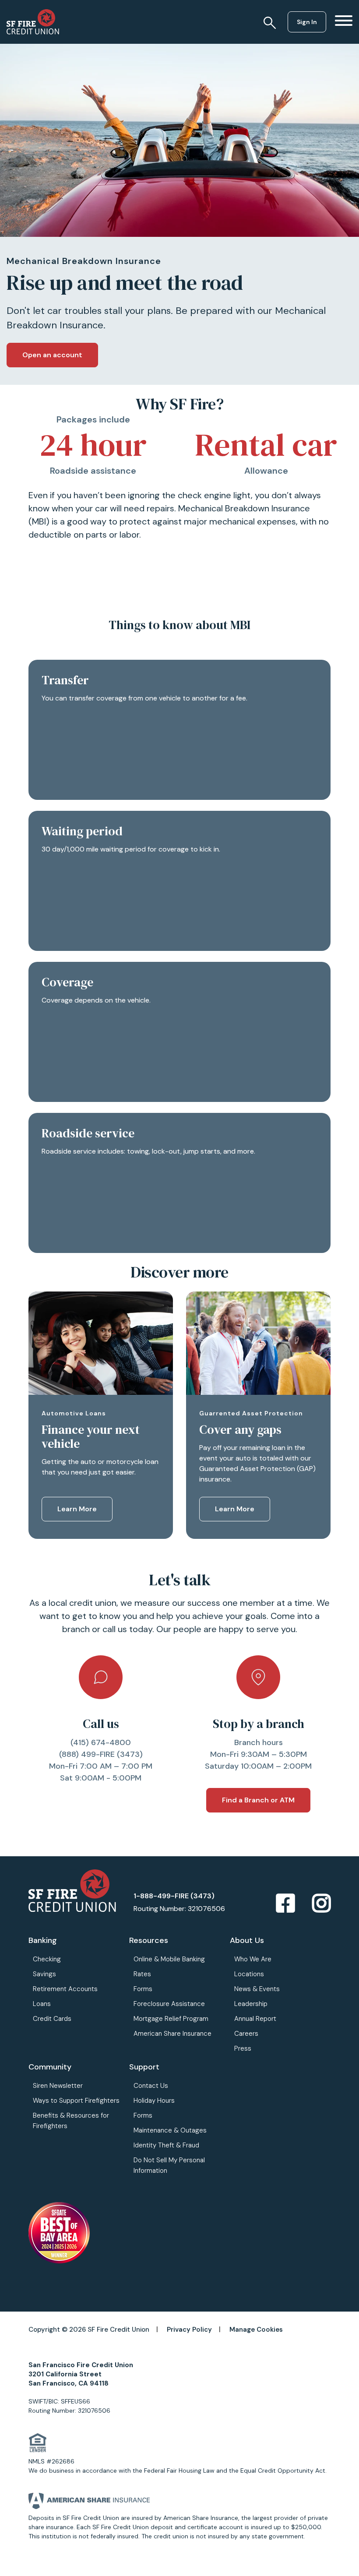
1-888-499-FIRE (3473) (174, 1896)
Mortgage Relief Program (171, 2019)
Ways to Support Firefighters (76, 2101)
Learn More (77, 1509)
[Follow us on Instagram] (321, 1904)
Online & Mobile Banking (169, 1959)
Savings (44, 1974)
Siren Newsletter (58, 2086)
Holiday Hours (154, 2101)
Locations (249, 1974)
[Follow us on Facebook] (285, 1904)
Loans (42, 2004)
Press (243, 2048)
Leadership (251, 2004)
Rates (142, 1974)
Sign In (307, 22)
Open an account (52, 355)
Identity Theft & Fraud (166, 2145)
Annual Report (255, 2019)
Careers (246, 2034)
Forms (143, 1989)
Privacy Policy (189, 2330)
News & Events (257, 1989)
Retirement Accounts (65, 1989)
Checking (47, 1959)
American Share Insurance (172, 2034)
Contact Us (151, 2086)
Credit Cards (52, 2019)
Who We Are (253, 1959)
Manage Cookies (256, 2330)
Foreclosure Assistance (169, 2004)
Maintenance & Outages (170, 2130)
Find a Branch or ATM (258, 1800)
